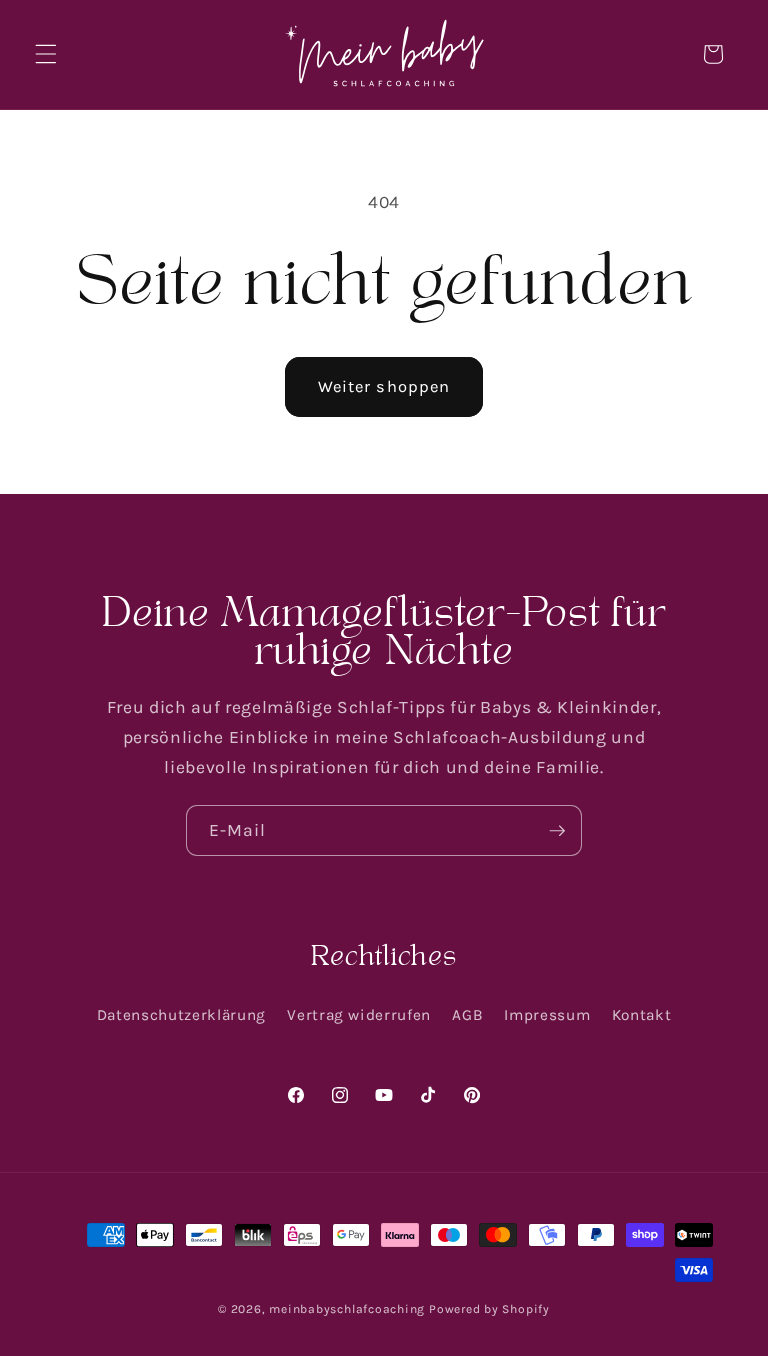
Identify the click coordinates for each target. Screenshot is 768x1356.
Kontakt (642, 1015)
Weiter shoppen (384, 386)
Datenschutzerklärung (181, 1015)
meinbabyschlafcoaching (347, 1309)
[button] (46, 54)
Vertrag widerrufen (359, 1015)
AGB (467, 1015)
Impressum (547, 1015)
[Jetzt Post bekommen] (557, 831)
